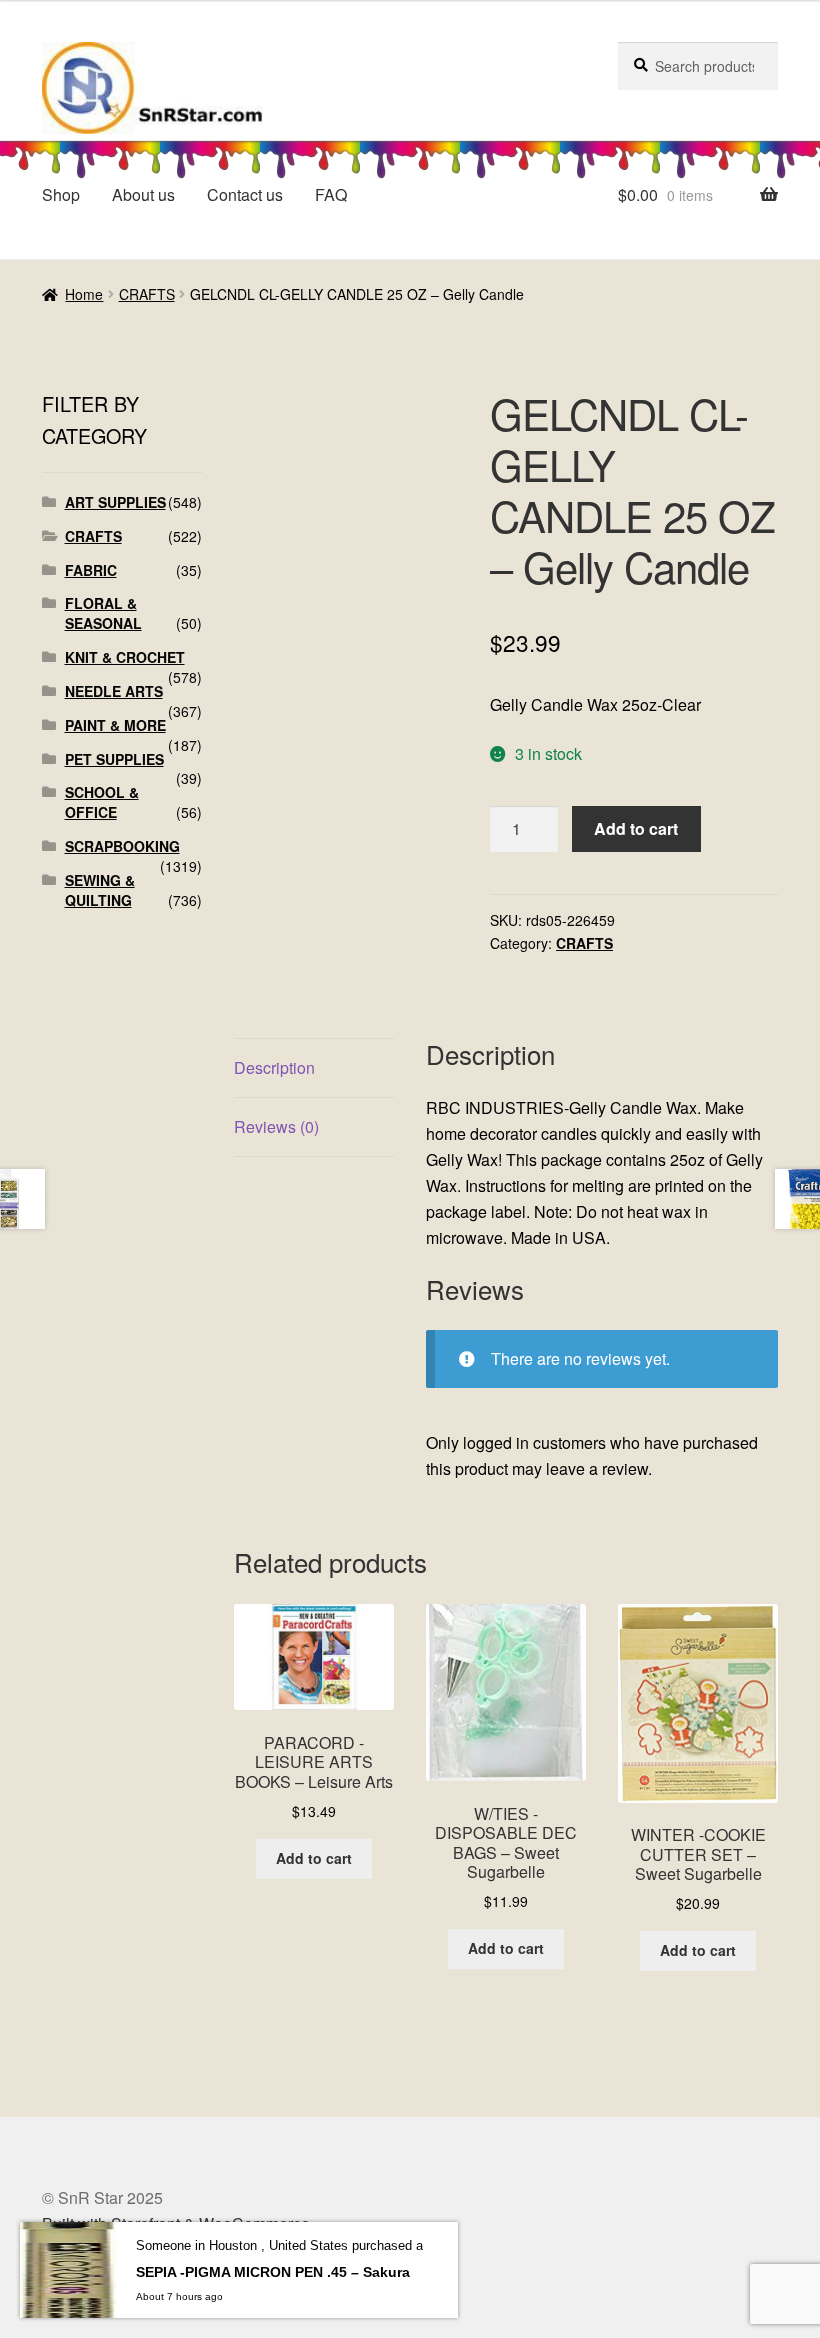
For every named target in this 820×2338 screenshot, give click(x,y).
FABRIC (91, 570)
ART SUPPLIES (115, 502)
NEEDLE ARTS (114, 691)
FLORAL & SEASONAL (103, 613)
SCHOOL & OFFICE (102, 802)
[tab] (314, 1068)
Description (274, 1067)
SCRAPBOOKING (122, 846)
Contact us (245, 194)
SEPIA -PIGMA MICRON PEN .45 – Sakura (273, 2272)
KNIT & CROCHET (125, 657)
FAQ (331, 194)
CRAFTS (147, 294)
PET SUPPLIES (114, 759)
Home (84, 294)
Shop (61, 194)
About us (143, 194)
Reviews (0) (276, 1126)
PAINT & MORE (115, 725)
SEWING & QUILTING (100, 890)
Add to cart (636, 828)
